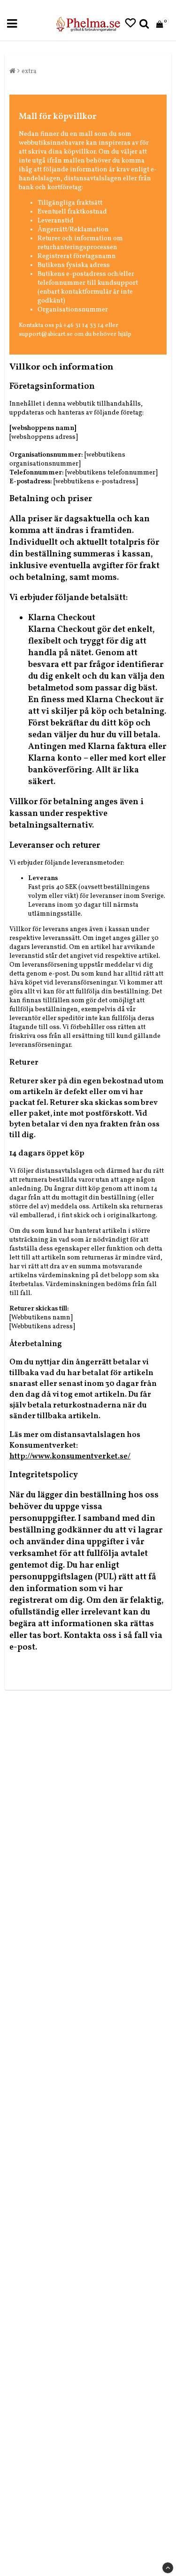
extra (29, 71)
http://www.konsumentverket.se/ (70, 1456)
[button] (130, 24)
